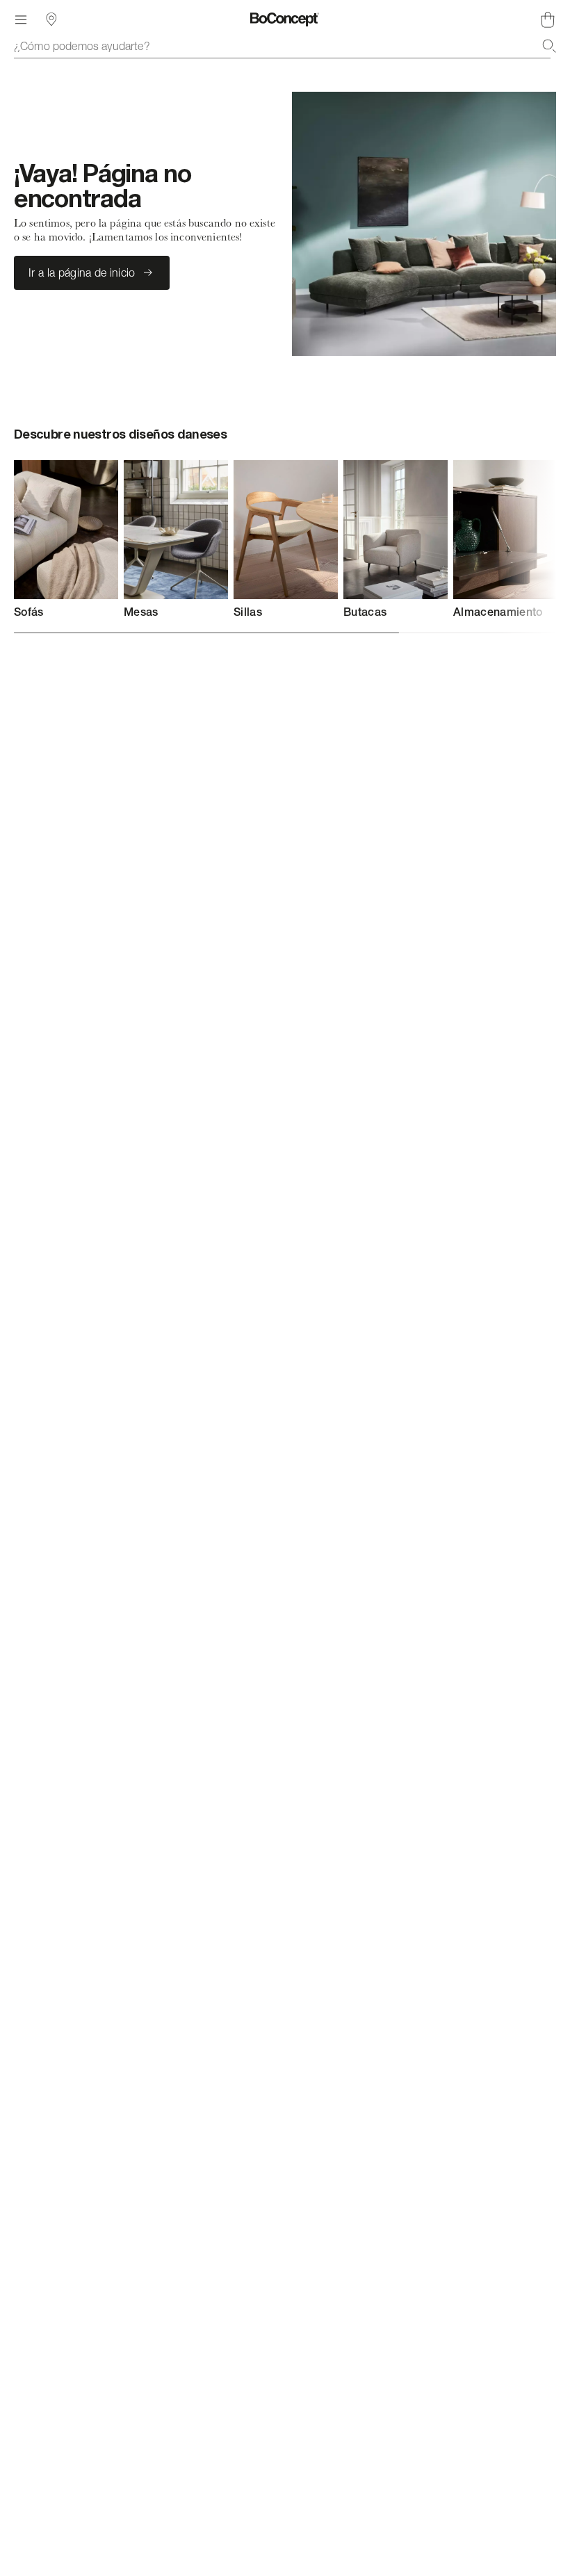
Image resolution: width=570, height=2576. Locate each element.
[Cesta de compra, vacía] (548, 19)
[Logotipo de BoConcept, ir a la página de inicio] (285, 19)
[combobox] (285, 46)
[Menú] (21, 19)
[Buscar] (549, 46)
